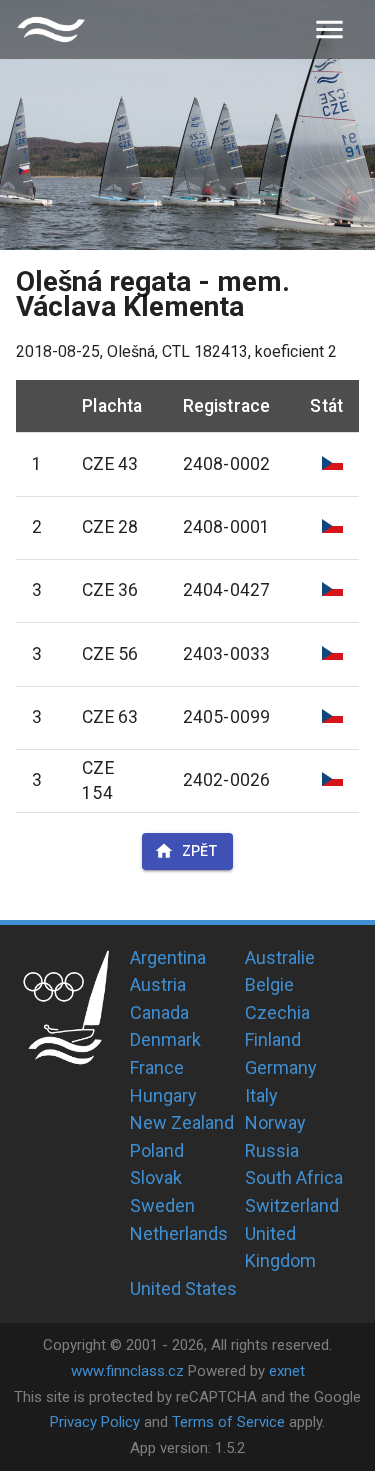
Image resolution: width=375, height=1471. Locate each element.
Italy (261, 1095)
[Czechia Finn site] (51, 29)
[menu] (329, 29)
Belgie (269, 984)
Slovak (156, 1177)
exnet (287, 1371)
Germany (281, 1067)
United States (183, 1288)
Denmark (165, 1039)
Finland (273, 1039)
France (157, 1067)
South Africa (294, 1177)
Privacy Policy (95, 1422)
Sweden (162, 1205)
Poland (157, 1150)
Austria (158, 984)
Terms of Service (228, 1422)
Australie (280, 957)
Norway (275, 1122)
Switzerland (292, 1205)
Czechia (277, 1012)
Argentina (168, 957)
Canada (159, 1012)
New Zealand (182, 1122)
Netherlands (179, 1233)
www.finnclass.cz (127, 1371)
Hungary (163, 1095)
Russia (272, 1150)
